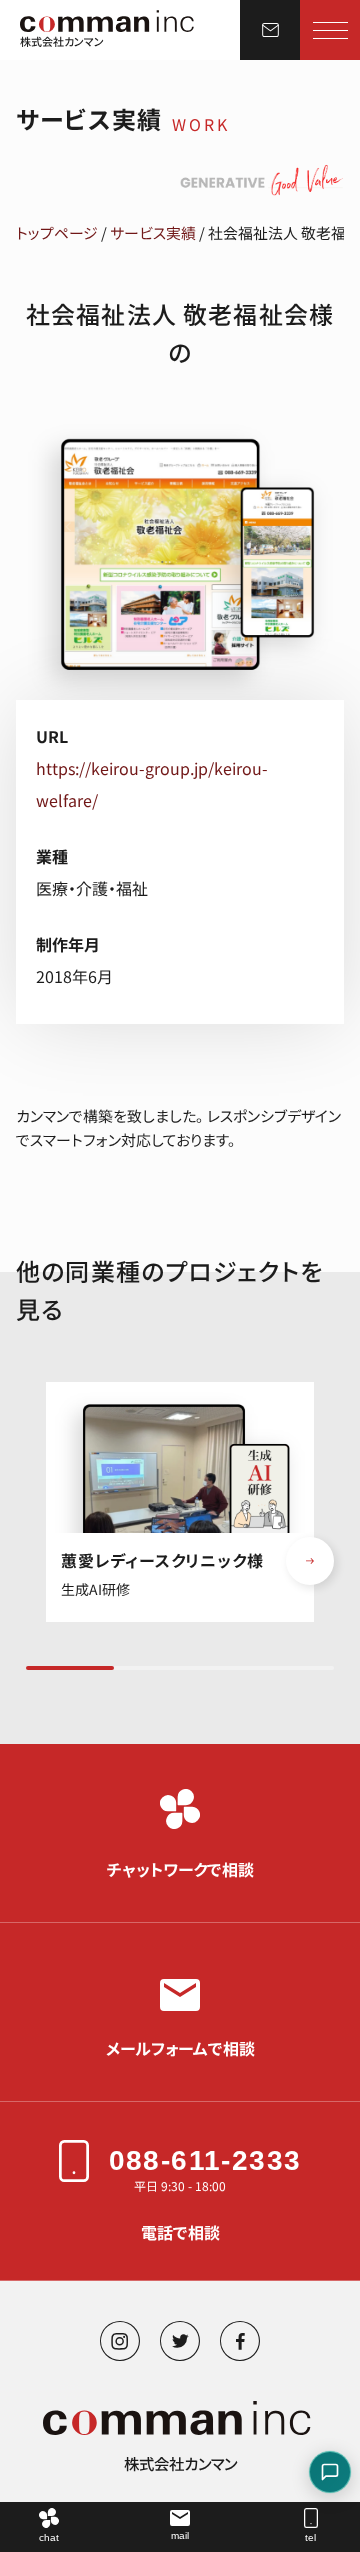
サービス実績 (153, 232)
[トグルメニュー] (330, 30)
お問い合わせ (270, 30)
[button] (310, 1561)
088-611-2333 (205, 2160)
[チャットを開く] (330, 2472)
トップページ (57, 232)
